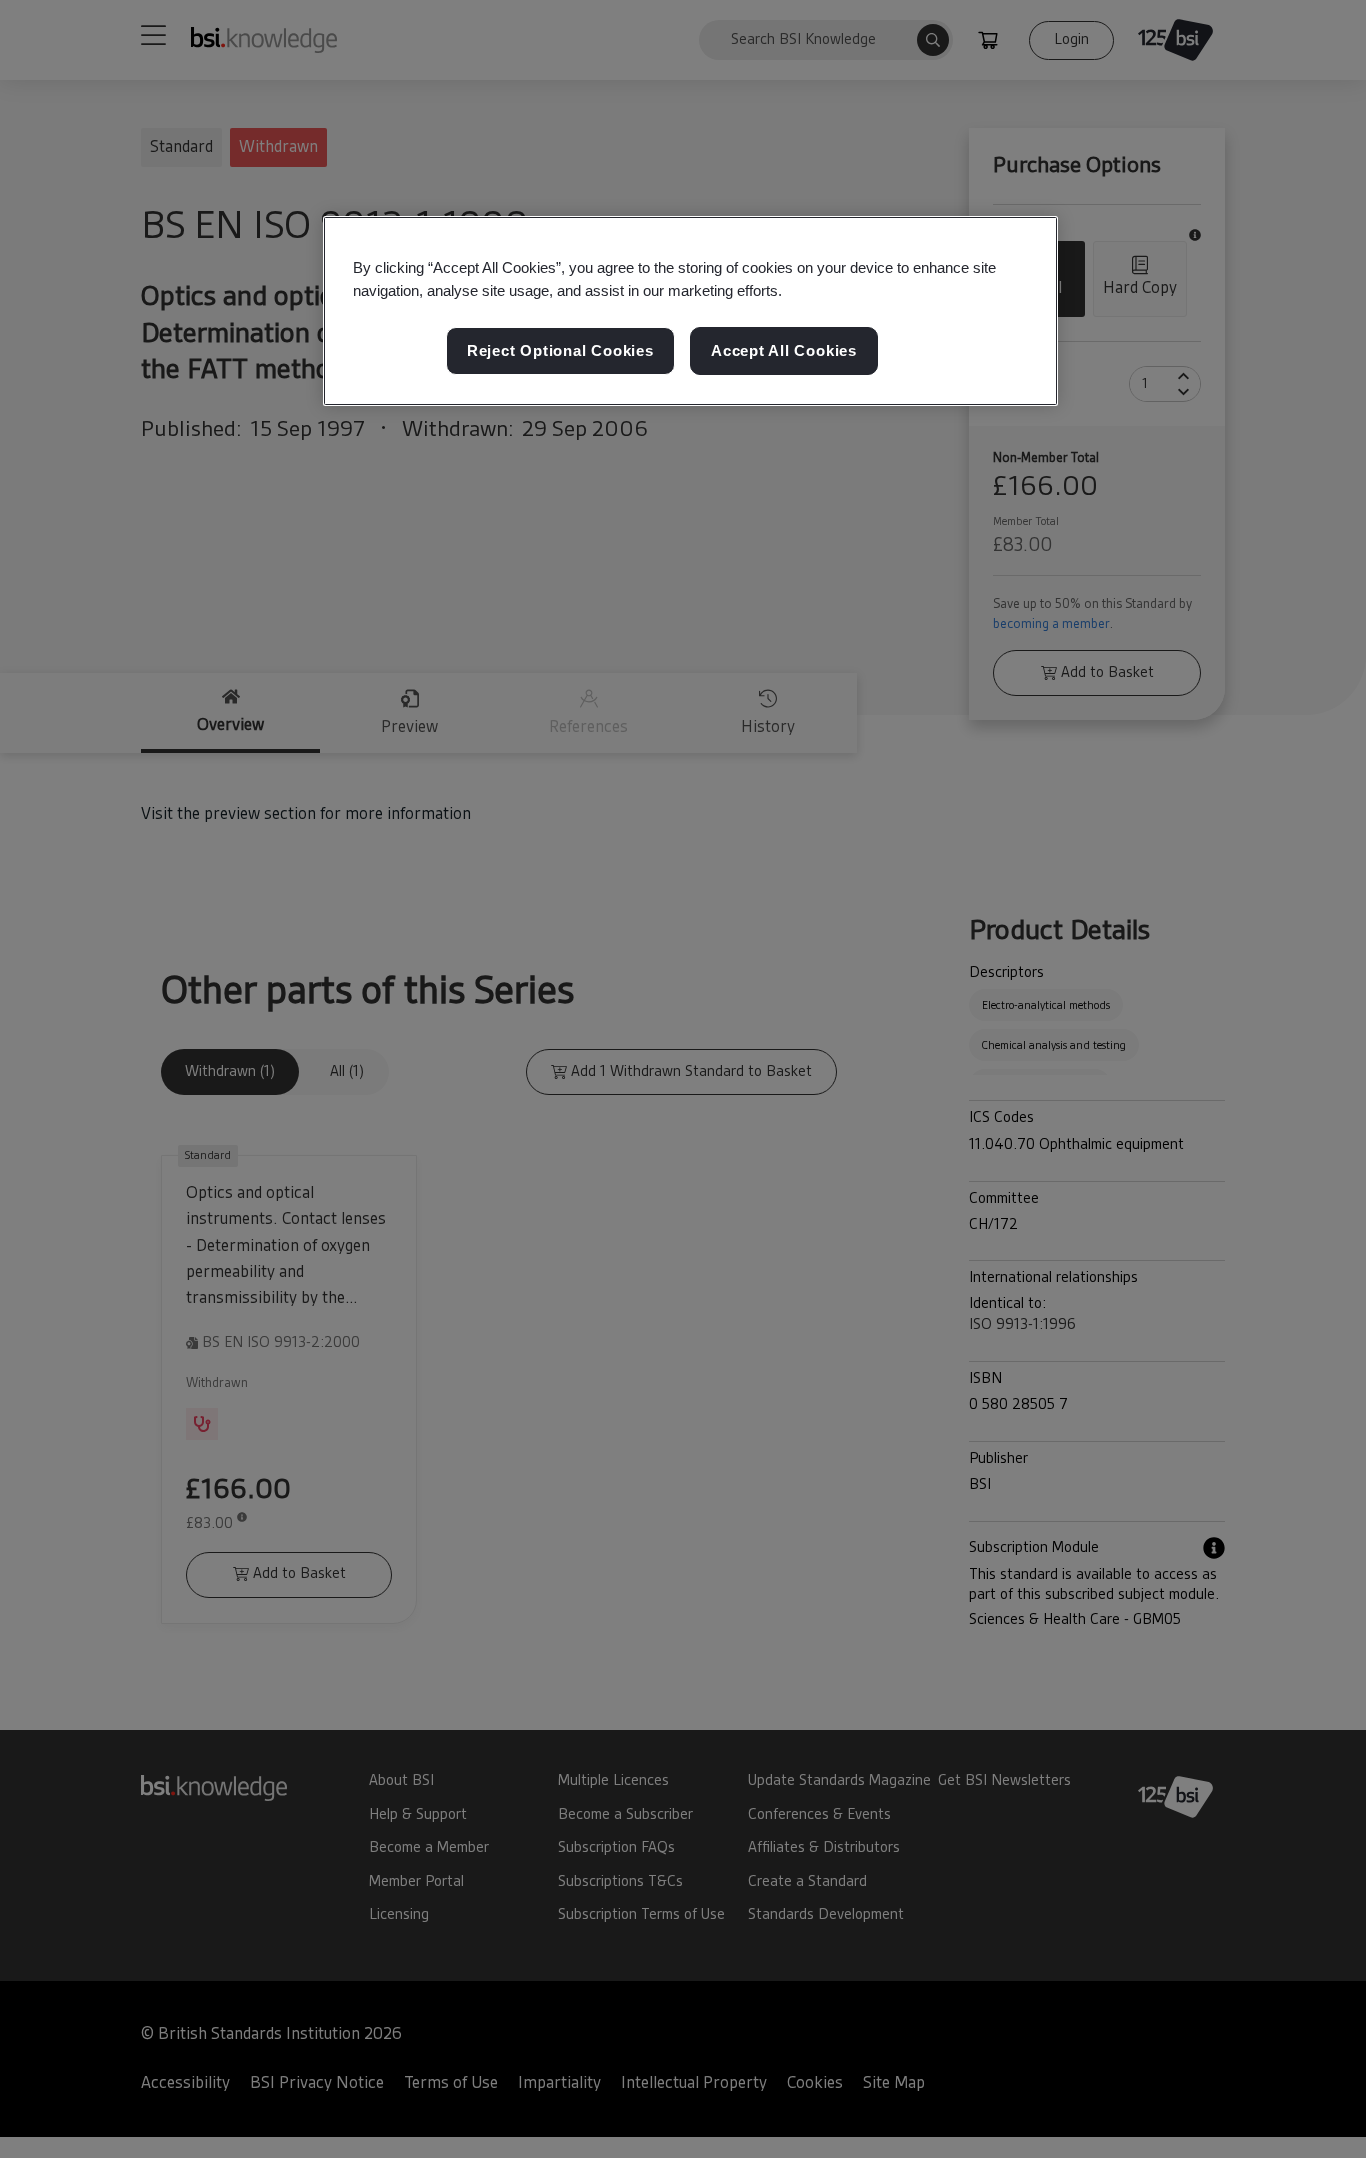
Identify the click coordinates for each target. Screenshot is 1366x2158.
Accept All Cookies (784, 350)
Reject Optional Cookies (560, 350)
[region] (690, 311)
